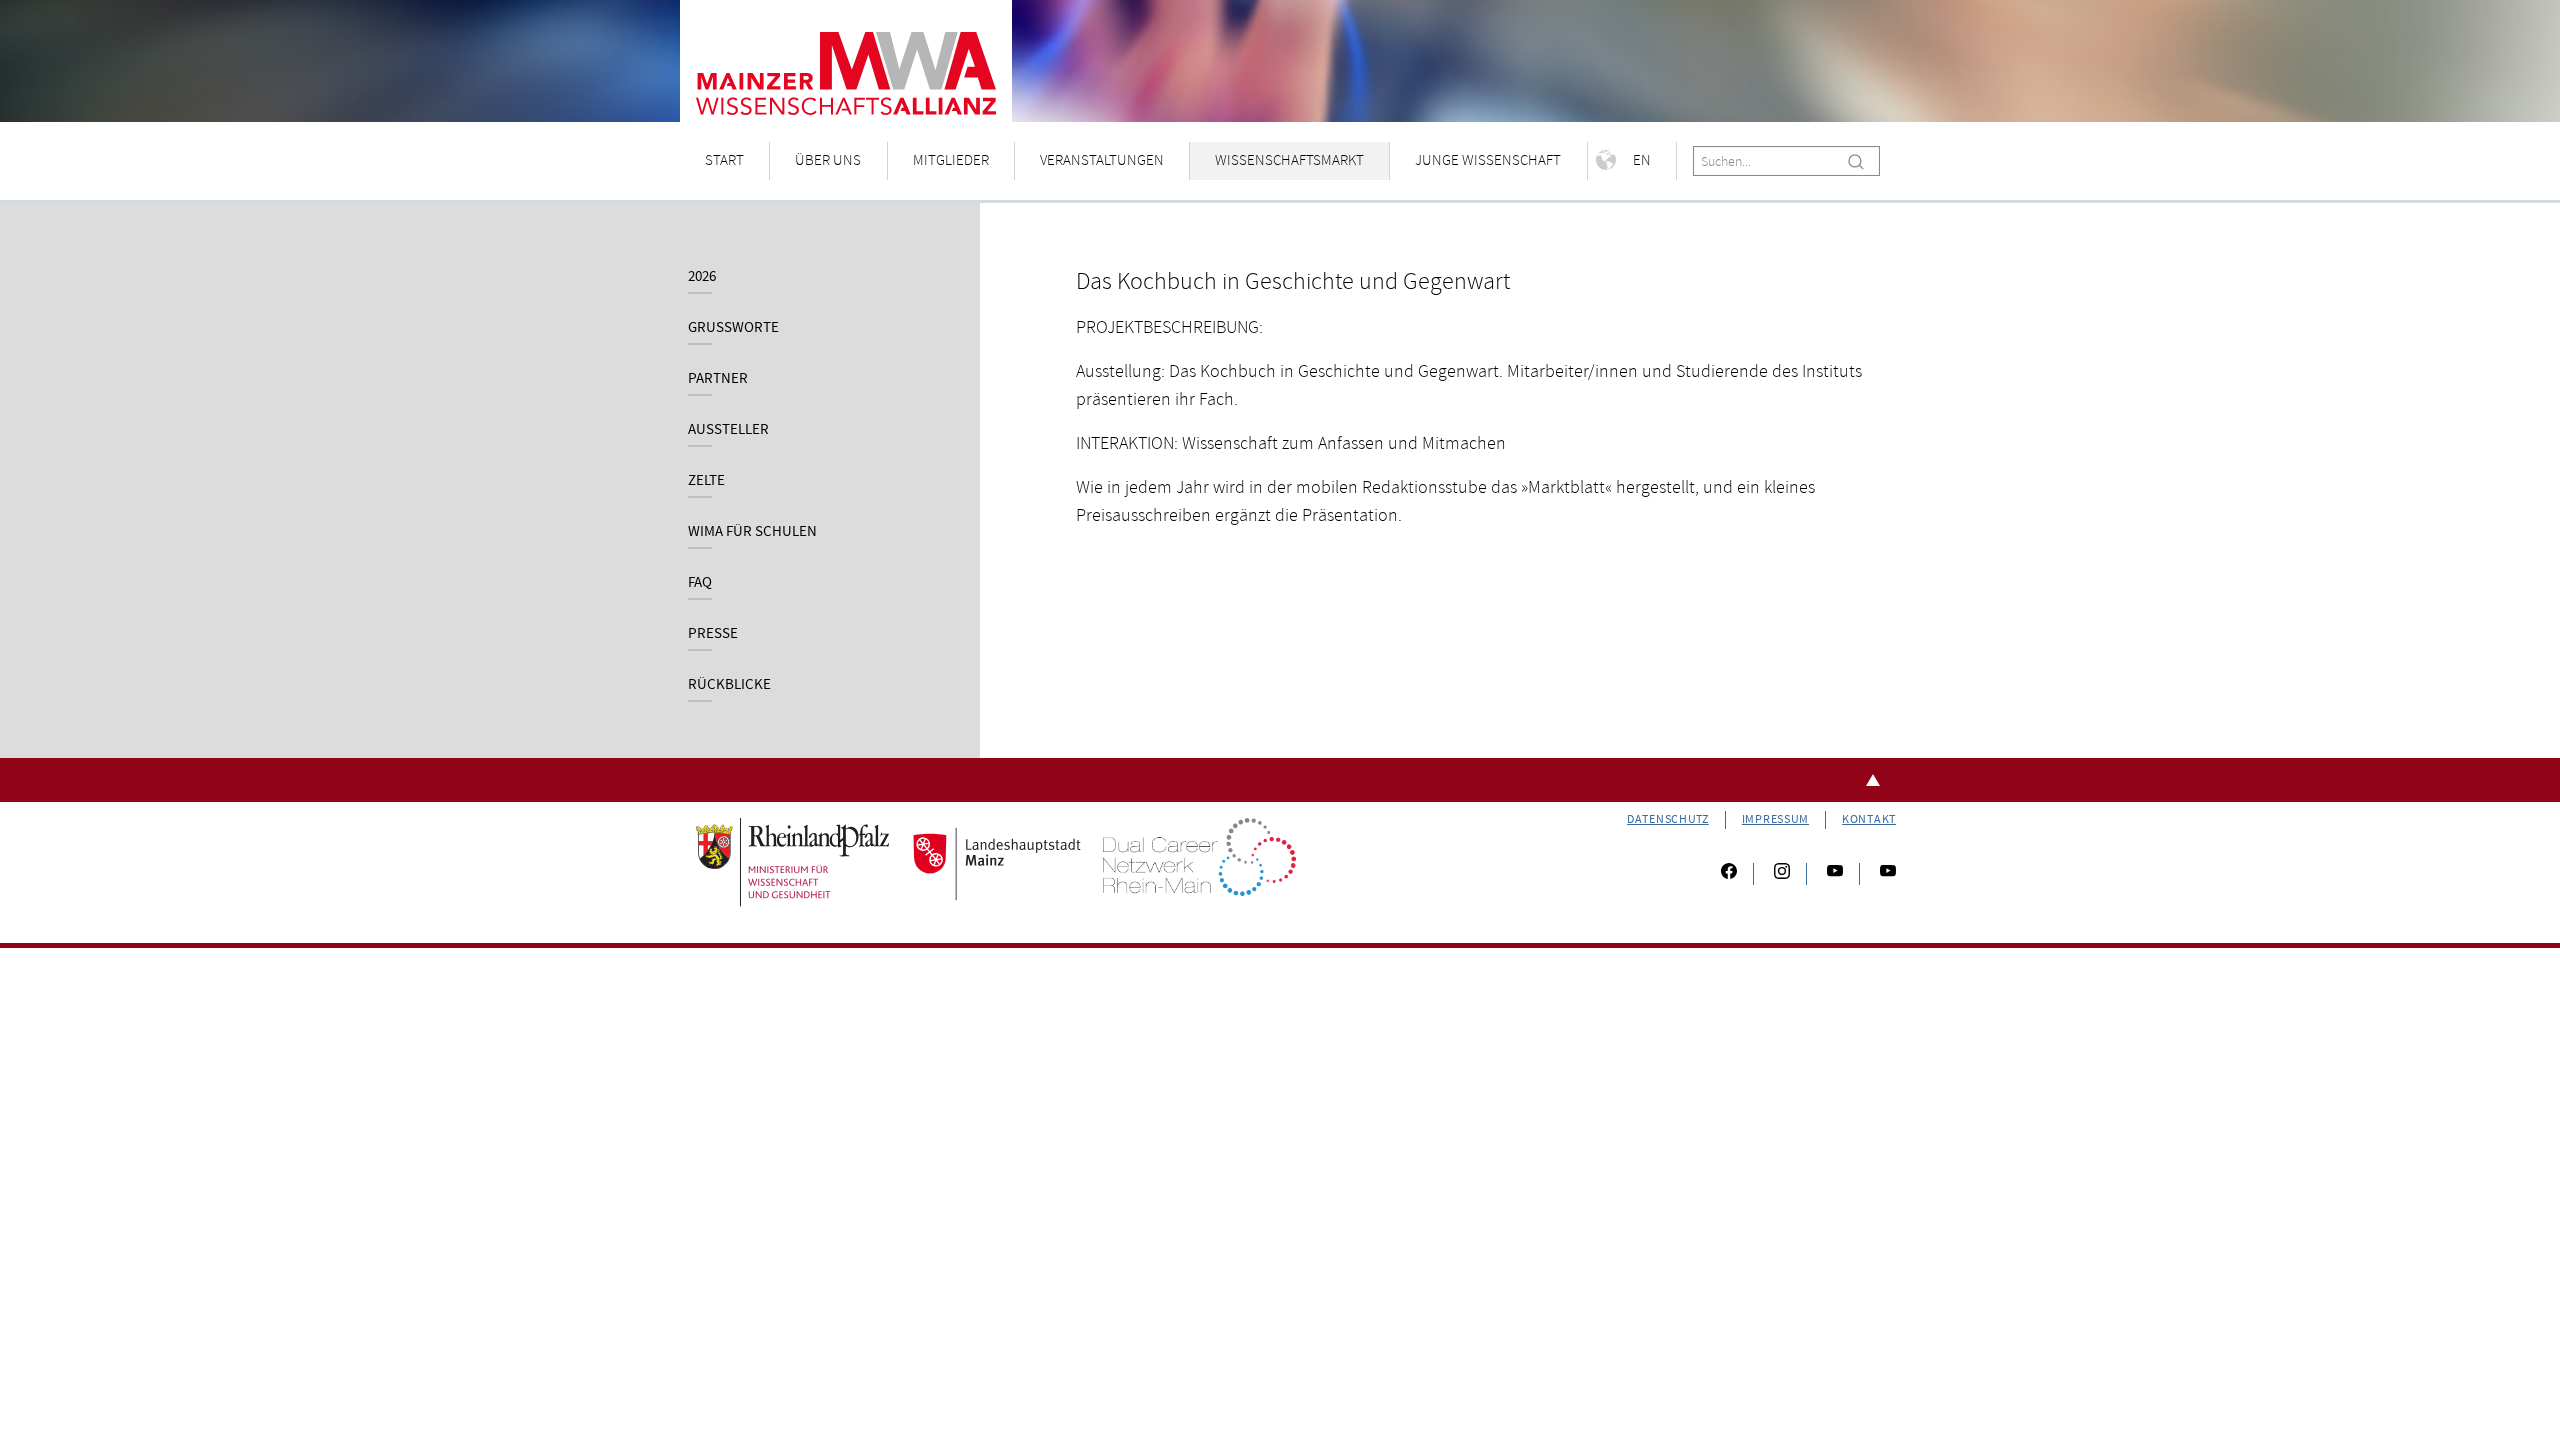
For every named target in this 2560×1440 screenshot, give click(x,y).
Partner (718, 378)
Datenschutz (1668, 819)
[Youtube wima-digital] (1880, 874)
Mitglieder (951, 160)
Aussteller (728, 429)
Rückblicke (729, 684)
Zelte (706, 480)
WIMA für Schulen (752, 531)
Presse (713, 633)
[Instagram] (1782, 874)
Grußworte (733, 327)
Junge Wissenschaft (1488, 160)
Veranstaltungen (1102, 160)
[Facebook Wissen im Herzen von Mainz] (1729, 874)
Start (724, 160)
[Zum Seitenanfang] (1280, 780)
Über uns (828, 160)
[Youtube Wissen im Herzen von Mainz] (1835, 874)
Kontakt (1869, 819)
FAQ (700, 582)
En (1642, 160)
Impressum (1775, 819)
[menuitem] (725, 161)
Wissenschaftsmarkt (1289, 160)
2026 (702, 276)
